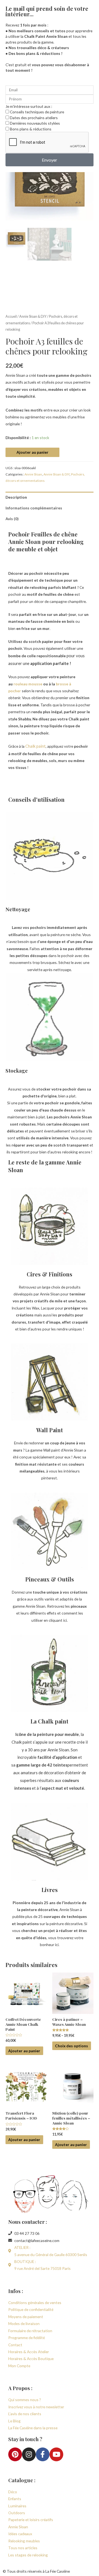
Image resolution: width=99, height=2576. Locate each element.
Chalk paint (35, 746)
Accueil (11, 316)
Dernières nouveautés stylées (35, 123)
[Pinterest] (15, 2454)
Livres (50, 1890)
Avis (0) (12, 519)
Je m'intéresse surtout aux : (29, 106)
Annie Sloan (33, 474)
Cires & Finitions (50, 1274)
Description (16, 497)
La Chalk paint (50, 1721)
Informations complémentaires (34, 508)
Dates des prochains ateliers (34, 118)
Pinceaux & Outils (50, 1579)
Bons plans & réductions (31, 129)
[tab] (50, 497)
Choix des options (71, 2046)
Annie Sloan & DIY (33, 316)
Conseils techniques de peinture (37, 112)
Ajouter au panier (32, 452)
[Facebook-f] (43, 2454)
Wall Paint (50, 1430)
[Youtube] (56, 2454)
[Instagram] (29, 2454)
